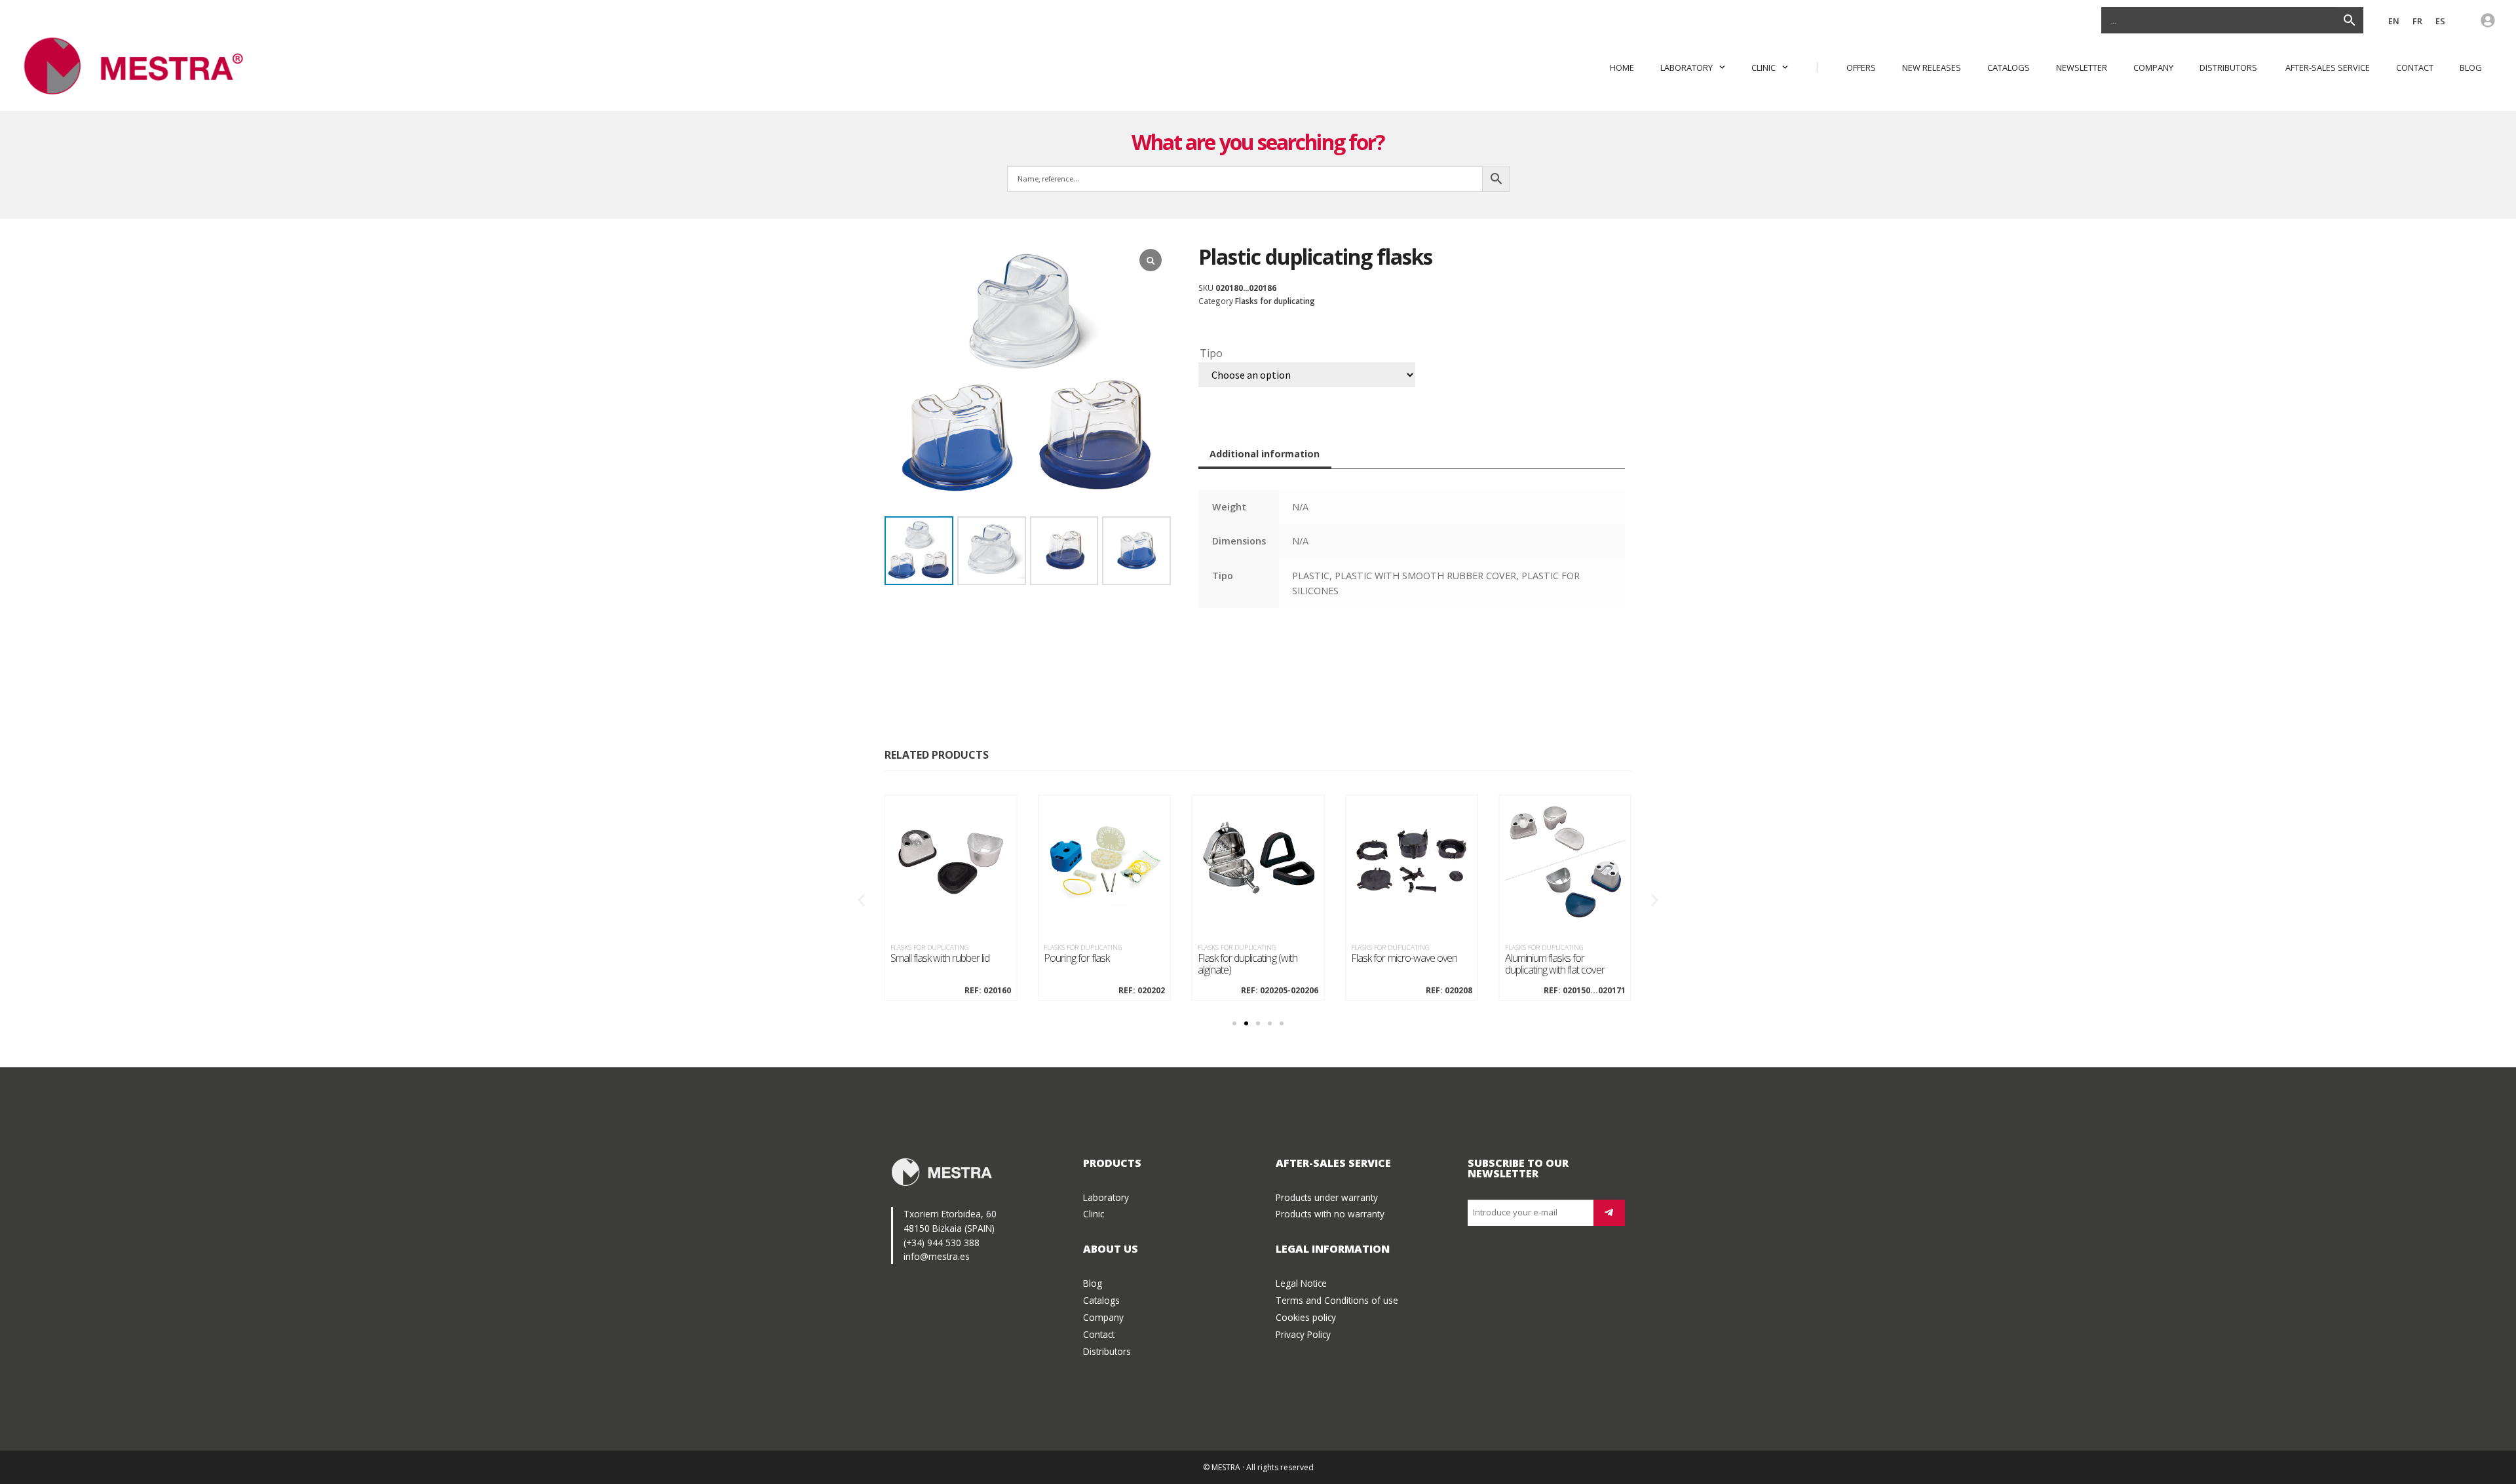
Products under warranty (1327, 1197)
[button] (861, 900)
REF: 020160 (988, 991)
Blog (2471, 67)
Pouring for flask (1077, 959)
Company (2153, 67)
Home (1622, 67)
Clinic (1763, 67)
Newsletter (2082, 67)
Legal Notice (1301, 1283)
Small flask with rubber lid (940, 959)
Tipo (1211, 353)
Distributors (2229, 67)
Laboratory (1687, 67)
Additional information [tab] (1265, 454)
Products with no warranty (1330, 1214)
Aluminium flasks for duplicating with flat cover (1555, 964)
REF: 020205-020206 (1280, 991)
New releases (1932, 67)
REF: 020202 (1141, 991)
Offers (1861, 67)
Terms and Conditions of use (1337, 1300)
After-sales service (2328, 67)
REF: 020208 (1449, 991)
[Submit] (1609, 1213)
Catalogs (2009, 67)
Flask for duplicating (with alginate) (1248, 964)
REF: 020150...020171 (1585, 991)
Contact (2415, 67)
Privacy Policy (1303, 1334)
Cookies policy (1306, 1317)
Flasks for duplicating (1275, 301)
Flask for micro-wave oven (1404, 959)
